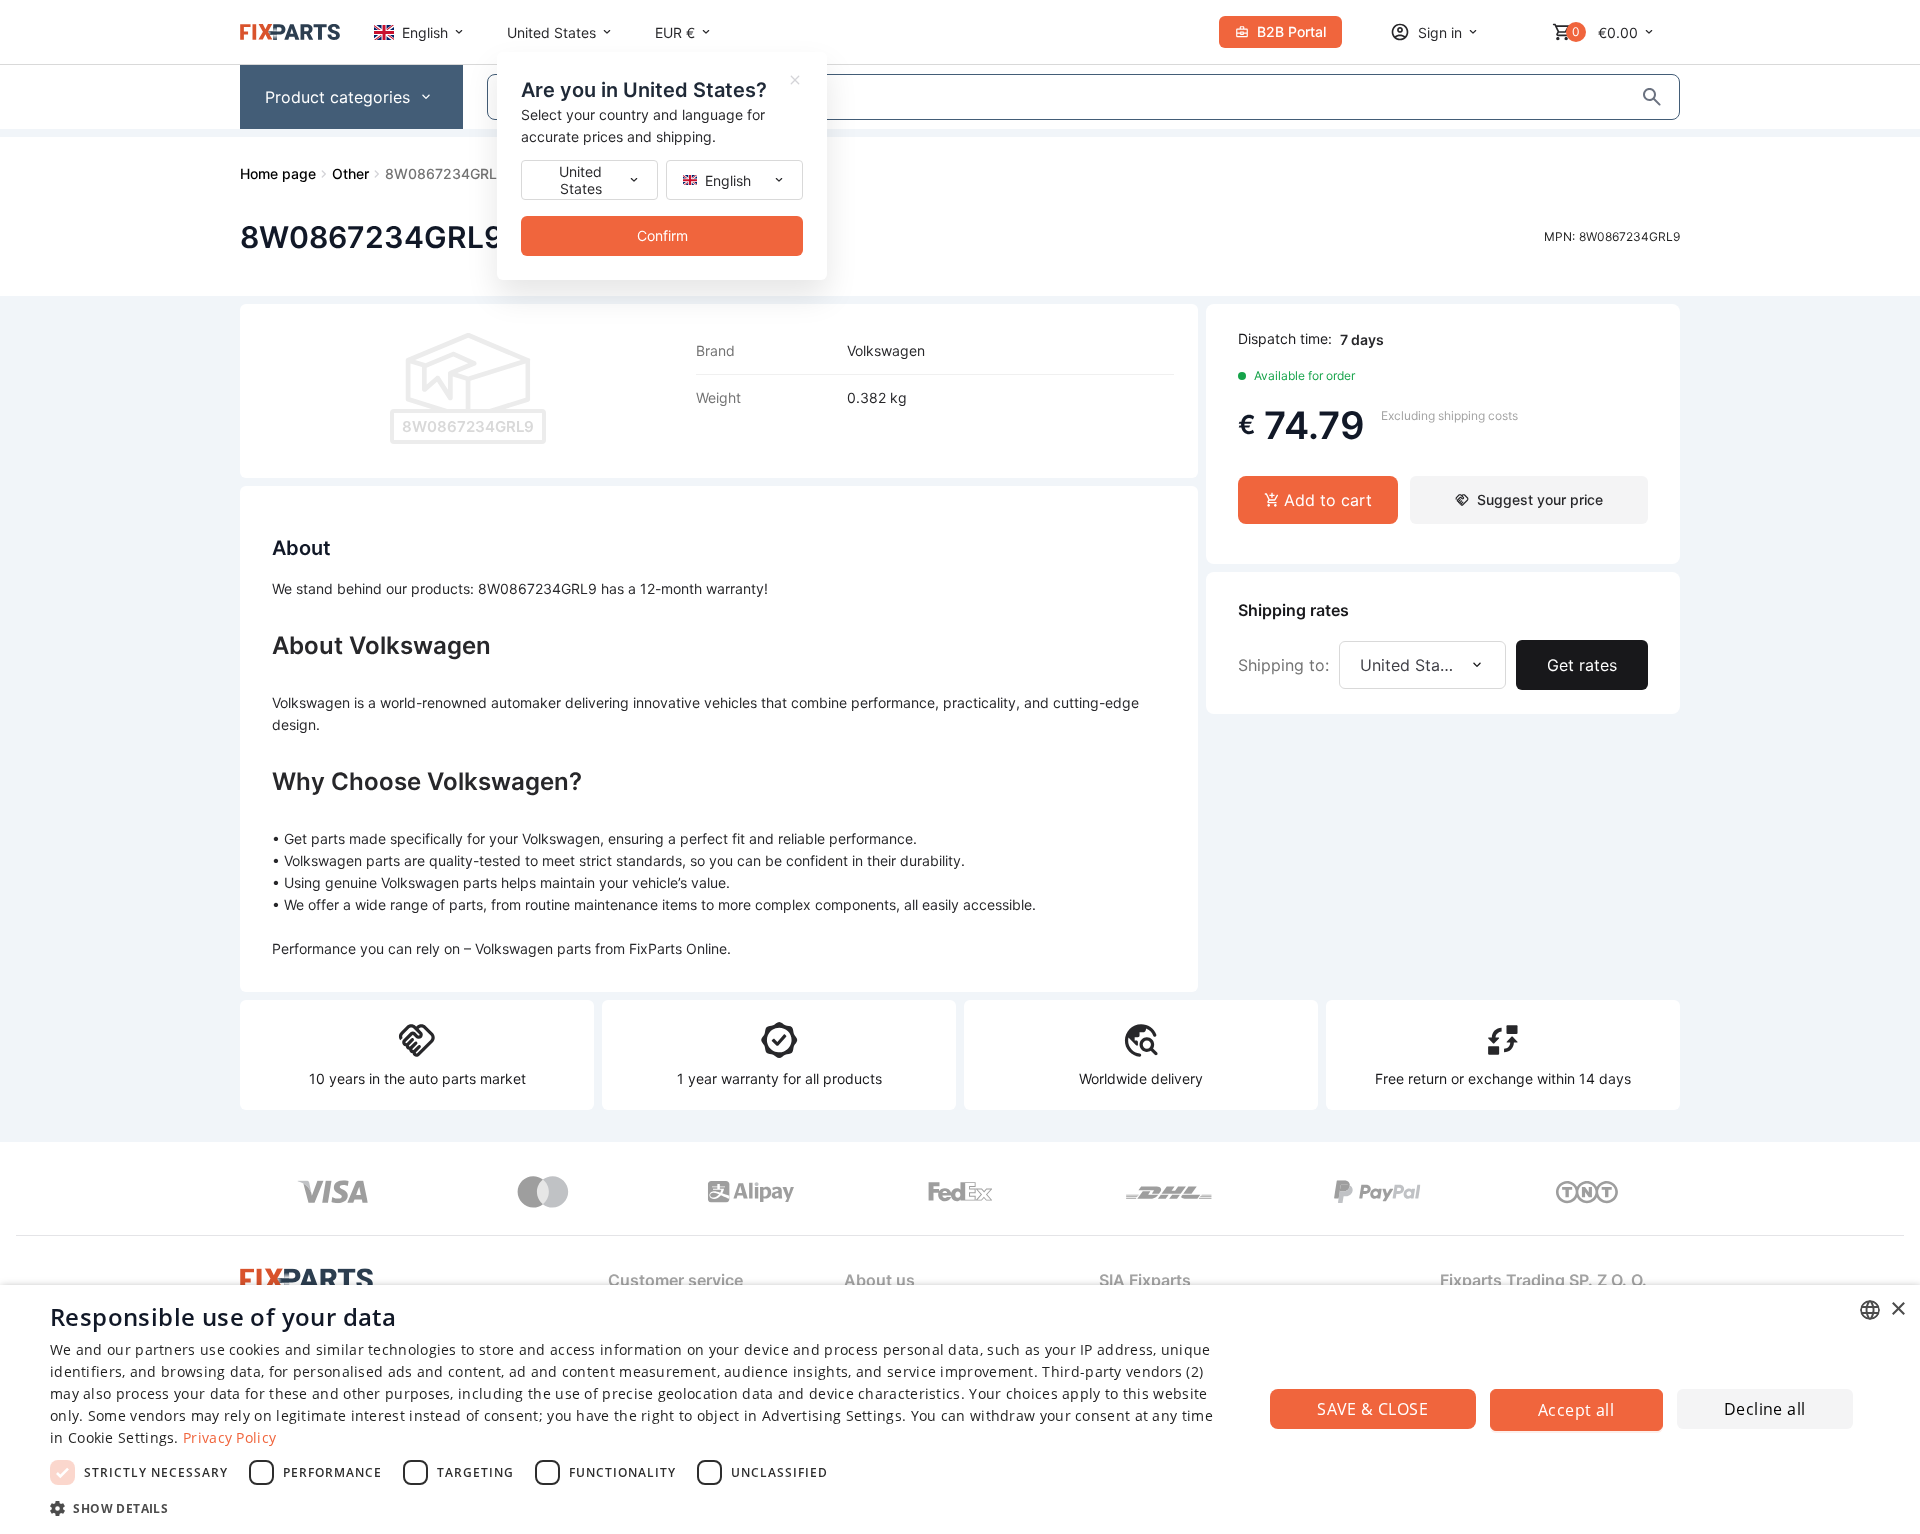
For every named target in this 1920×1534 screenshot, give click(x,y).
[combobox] (1870, 1310)
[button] (638, 1507)
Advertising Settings (832, 1415)
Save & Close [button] (1372, 1409)
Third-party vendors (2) (1122, 1371)
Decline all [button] (1764, 1409)
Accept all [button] (1576, 1410)
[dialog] (960, 1409)
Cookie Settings (121, 1437)
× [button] (1897, 1309)
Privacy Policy (229, 1437)
